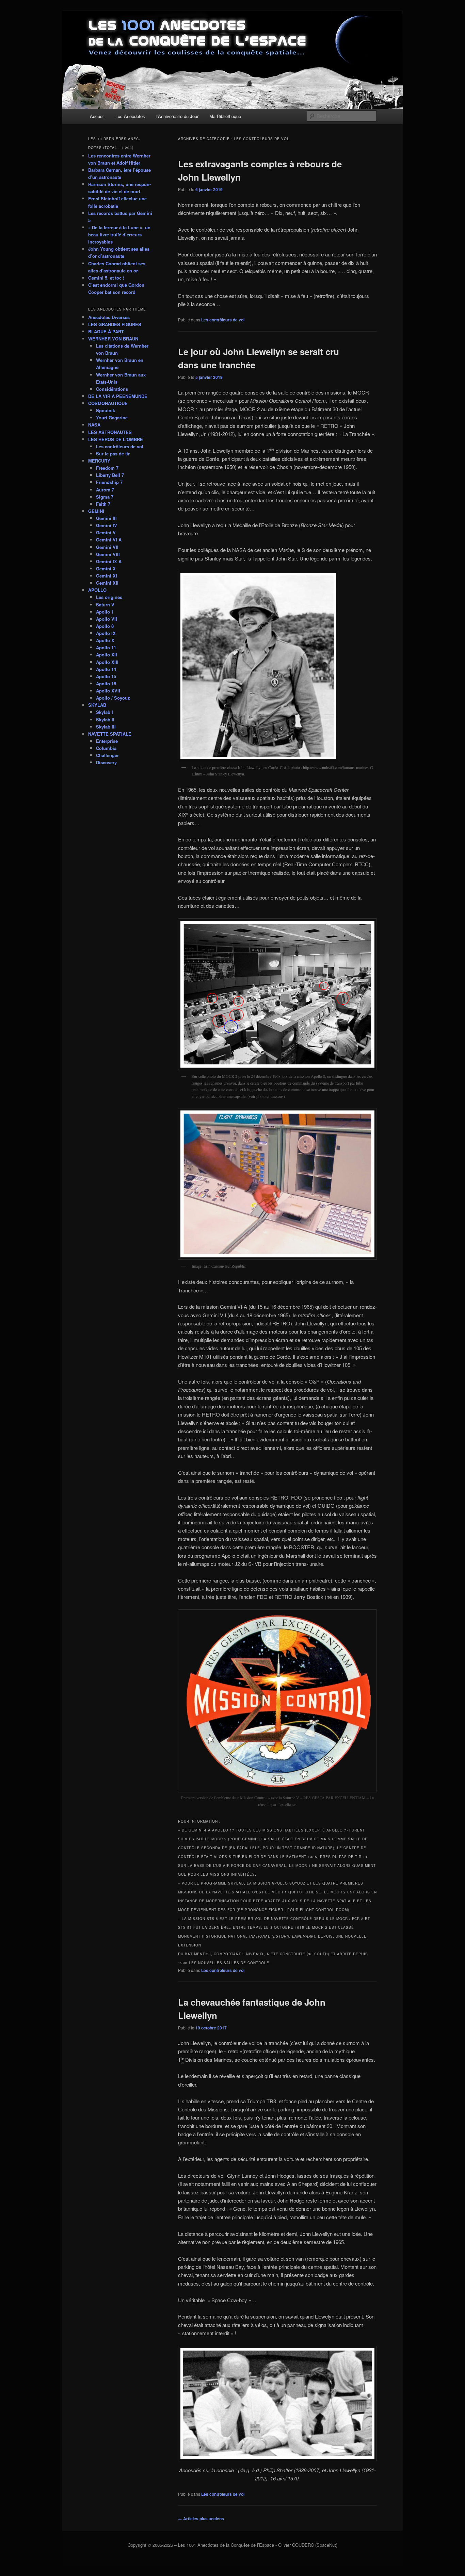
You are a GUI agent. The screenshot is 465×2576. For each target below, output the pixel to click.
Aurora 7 (105, 490)
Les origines (109, 597)
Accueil (97, 116)
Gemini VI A (109, 540)
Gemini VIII (108, 554)
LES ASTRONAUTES (110, 432)
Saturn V (105, 605)
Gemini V (106, 532)
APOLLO (97, 590)
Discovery (106, 762)
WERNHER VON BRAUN (113, 339)
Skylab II (105, 720)
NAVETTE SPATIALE (110, 734)
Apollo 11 (106, 647)
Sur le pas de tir (113, 454)
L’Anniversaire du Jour (177, 116)
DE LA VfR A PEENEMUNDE (118, 396)
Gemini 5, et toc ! (106, 278)
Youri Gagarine (112, 417)
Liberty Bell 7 (110, 475)
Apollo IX (106, 633)
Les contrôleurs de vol (223, 320)
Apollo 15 (106, 676)
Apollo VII (107, 619)
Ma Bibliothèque (225, 116)
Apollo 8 (105, 626)
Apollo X (105, 640)
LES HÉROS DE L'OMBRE (116, 439)
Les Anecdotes (130, 116)
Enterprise (107, 741)
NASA (94, 425)
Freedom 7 (107, 468)
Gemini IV (107, 525)
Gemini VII (107, 547)
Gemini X (106, 568)
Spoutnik (106, 410)
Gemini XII (107, 583)
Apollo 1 (105, 612)
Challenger (107, 755)
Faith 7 (103, 504)
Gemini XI (107, 576)
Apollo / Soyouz (113, 698)
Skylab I (105, 712)
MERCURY (99, 461)
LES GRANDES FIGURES (115, 324)
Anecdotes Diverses (109, 317)
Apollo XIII (107, 662)
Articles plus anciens (201, 2519)
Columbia (106, 748)
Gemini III (106, 518)
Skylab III (106, 727)
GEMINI (96, 511)
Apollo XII (107, 655)
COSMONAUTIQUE (108, 403)
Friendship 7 (109, 482)
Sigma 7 (105, 497)
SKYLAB (97, 705)
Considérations (112, 389)
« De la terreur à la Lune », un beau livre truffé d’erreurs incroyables (119, 235)
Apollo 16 (106, 683)
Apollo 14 (106, 669)
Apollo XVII (108, 691)
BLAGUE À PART (106, 331)
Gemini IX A (109, 561)
